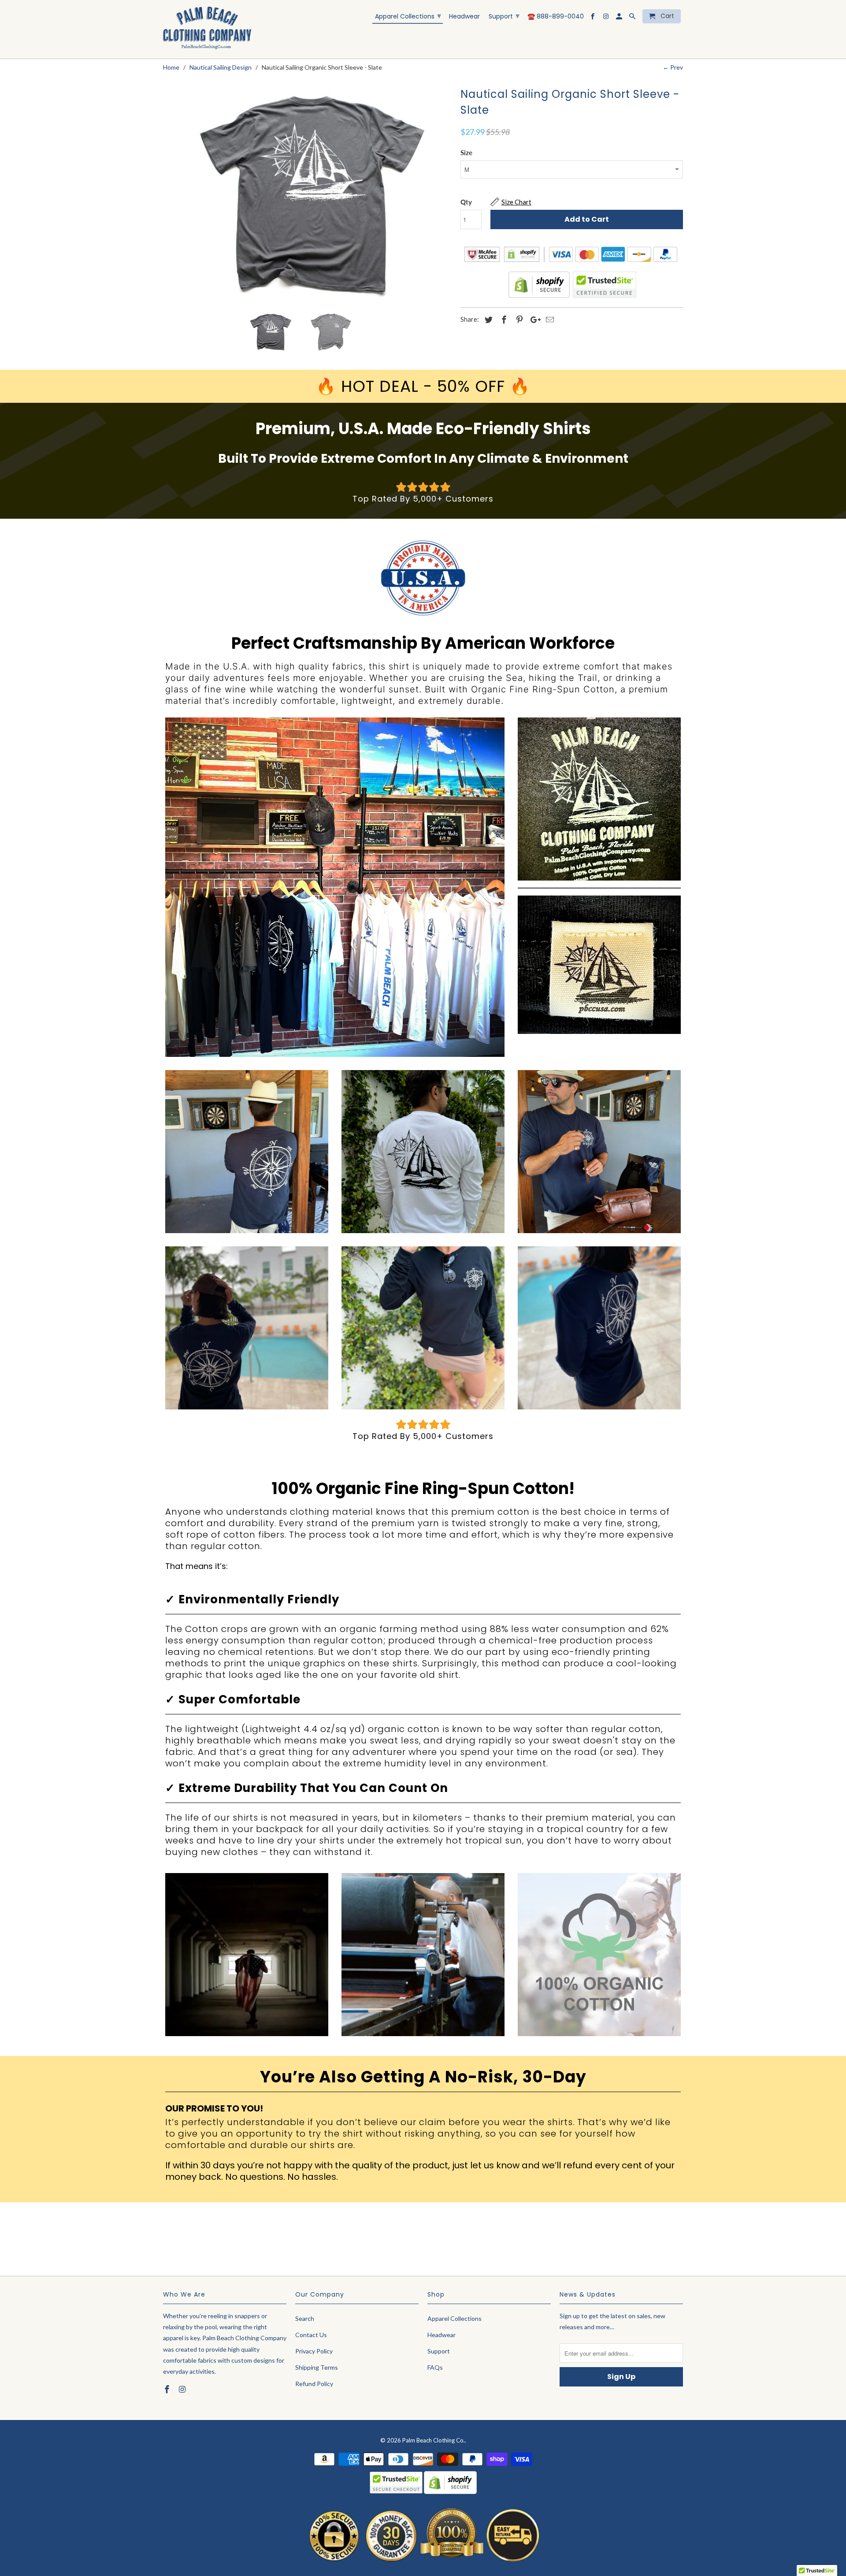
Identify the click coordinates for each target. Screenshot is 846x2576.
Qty (466, 202)
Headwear (464, 17)
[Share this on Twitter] (487, 320)
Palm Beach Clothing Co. (434, 2440)
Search (305, 2318)
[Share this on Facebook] (503, 320)
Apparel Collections (408, 16)
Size (466, 152)
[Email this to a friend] (549, 320)
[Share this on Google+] (533, 320)
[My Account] (620, 18)
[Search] (633, 18)
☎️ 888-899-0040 (556, 17)
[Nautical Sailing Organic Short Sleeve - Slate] (307, 195)
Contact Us (311, 2335)
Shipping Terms (317, 2367)
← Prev (673, 67)
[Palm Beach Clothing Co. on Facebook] (593, 18)
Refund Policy (314, 2384)
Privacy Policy (314, 2351)
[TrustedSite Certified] (604, 285)
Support (504, 16)
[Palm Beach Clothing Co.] (207, 29)
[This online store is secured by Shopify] (539, 296)
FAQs (435, 2367)
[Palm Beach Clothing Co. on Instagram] (607, 18)
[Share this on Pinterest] (518, 320)
